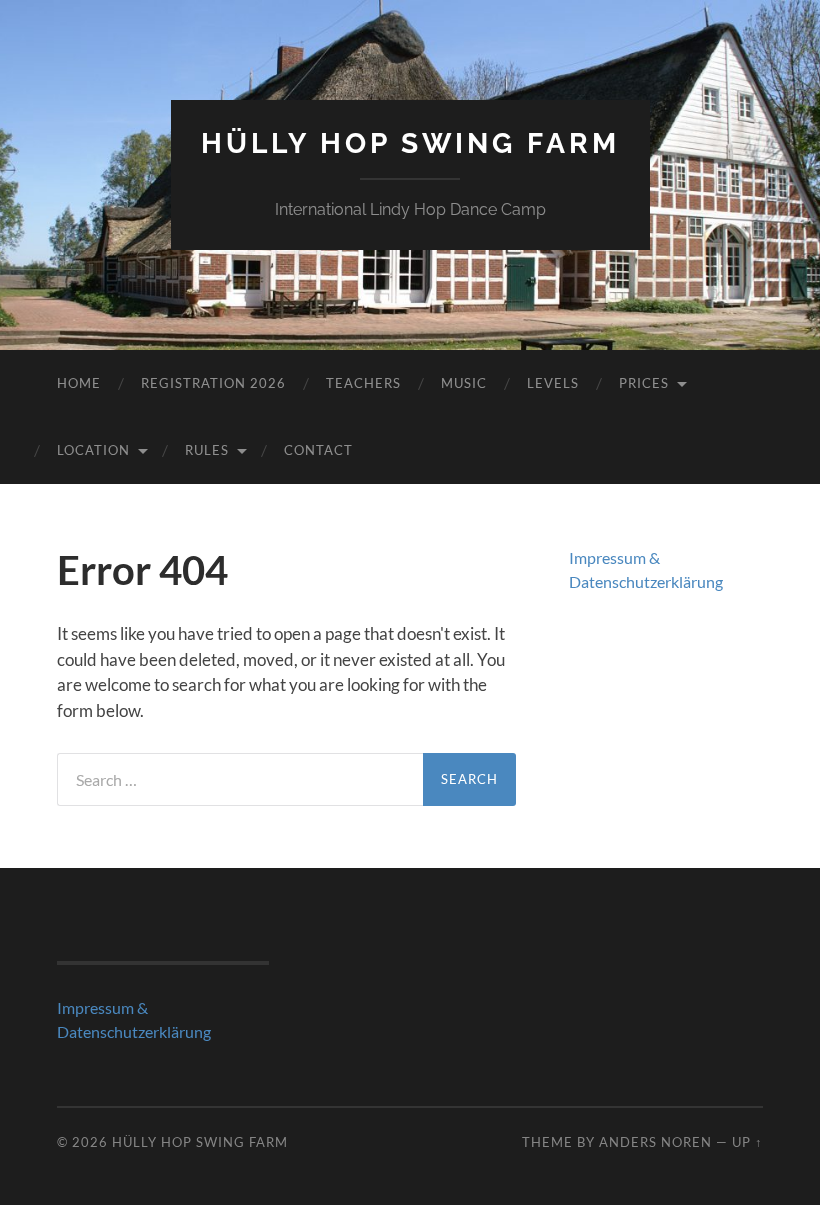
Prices (644, 383)
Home (79, 383)
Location (93, 450)
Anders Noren (655, 1142)
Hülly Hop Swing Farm (410, 143)
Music (464, 383)
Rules (207, 450)
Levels (553, 383)
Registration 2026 (213, 383)
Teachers (363, 383)
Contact (318, 450)
